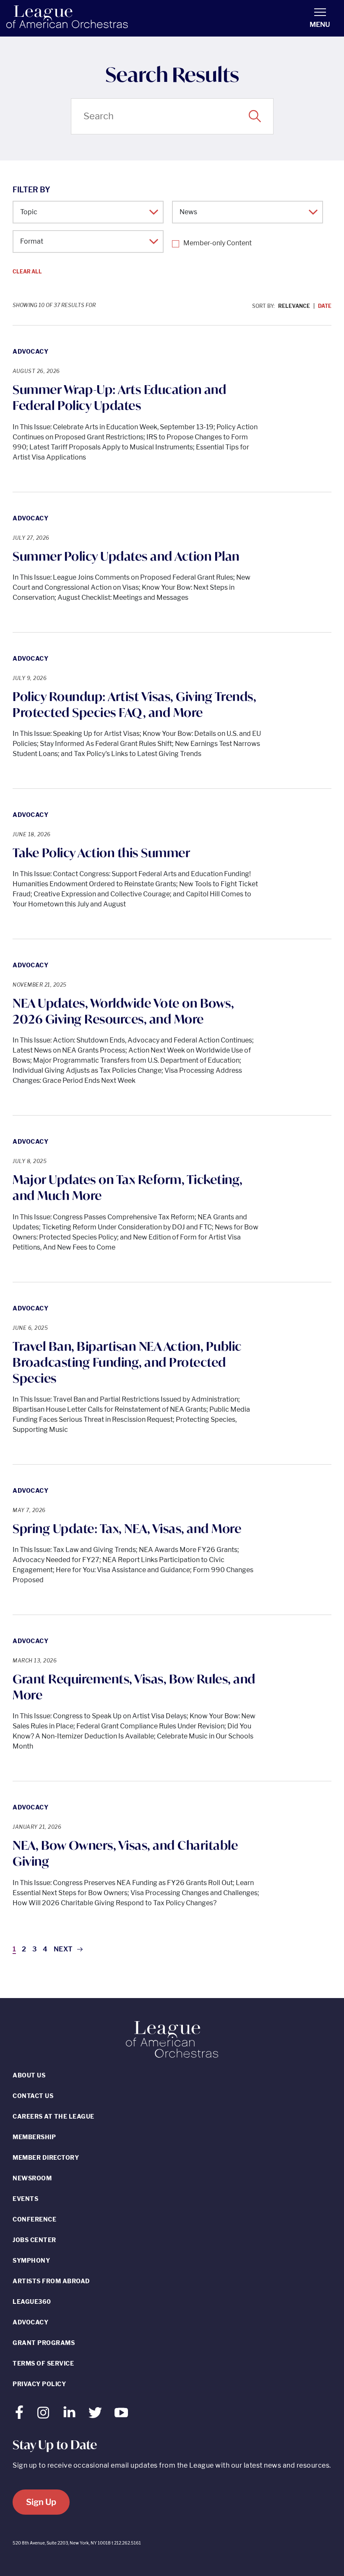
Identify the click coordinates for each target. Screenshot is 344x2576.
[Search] (255, 116)
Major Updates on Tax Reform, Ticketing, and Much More (128, 1187)
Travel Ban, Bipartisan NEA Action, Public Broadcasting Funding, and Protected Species (127, 1362)
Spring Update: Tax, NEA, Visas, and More (127, 1528)
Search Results (172, 75)
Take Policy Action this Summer (101, 853)
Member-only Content (218, 243)
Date (325, 306)
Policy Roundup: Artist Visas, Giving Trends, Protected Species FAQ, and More (134, 704)
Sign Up (41, 2502)
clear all (27, 272)
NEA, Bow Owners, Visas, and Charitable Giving (125, 1853)
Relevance (294, 306)
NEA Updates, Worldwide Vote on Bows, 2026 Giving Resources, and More (123, 1011)
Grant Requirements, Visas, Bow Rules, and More (134, 1687)
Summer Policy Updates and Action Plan (126, 556)
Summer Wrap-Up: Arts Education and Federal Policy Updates (119, 397)
